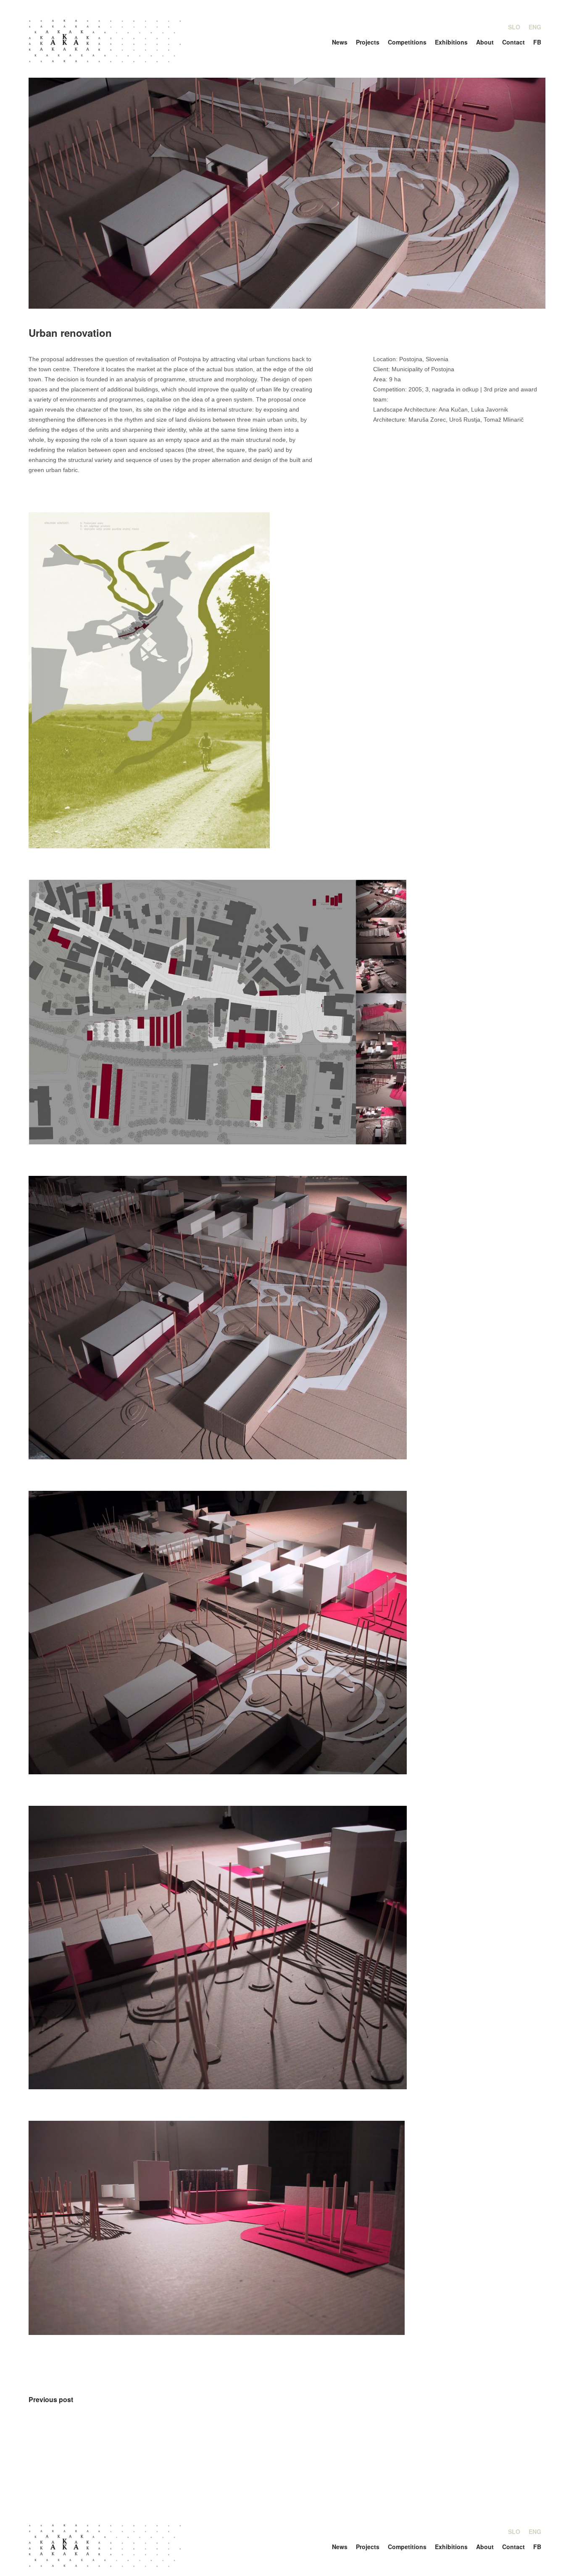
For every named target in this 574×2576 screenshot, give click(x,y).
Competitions (407, 42)
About (485, 42)
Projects (368, 42)
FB (537, 42)
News (340, 42)
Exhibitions (451, 42)
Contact (513, 42)
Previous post (51, 2399)
